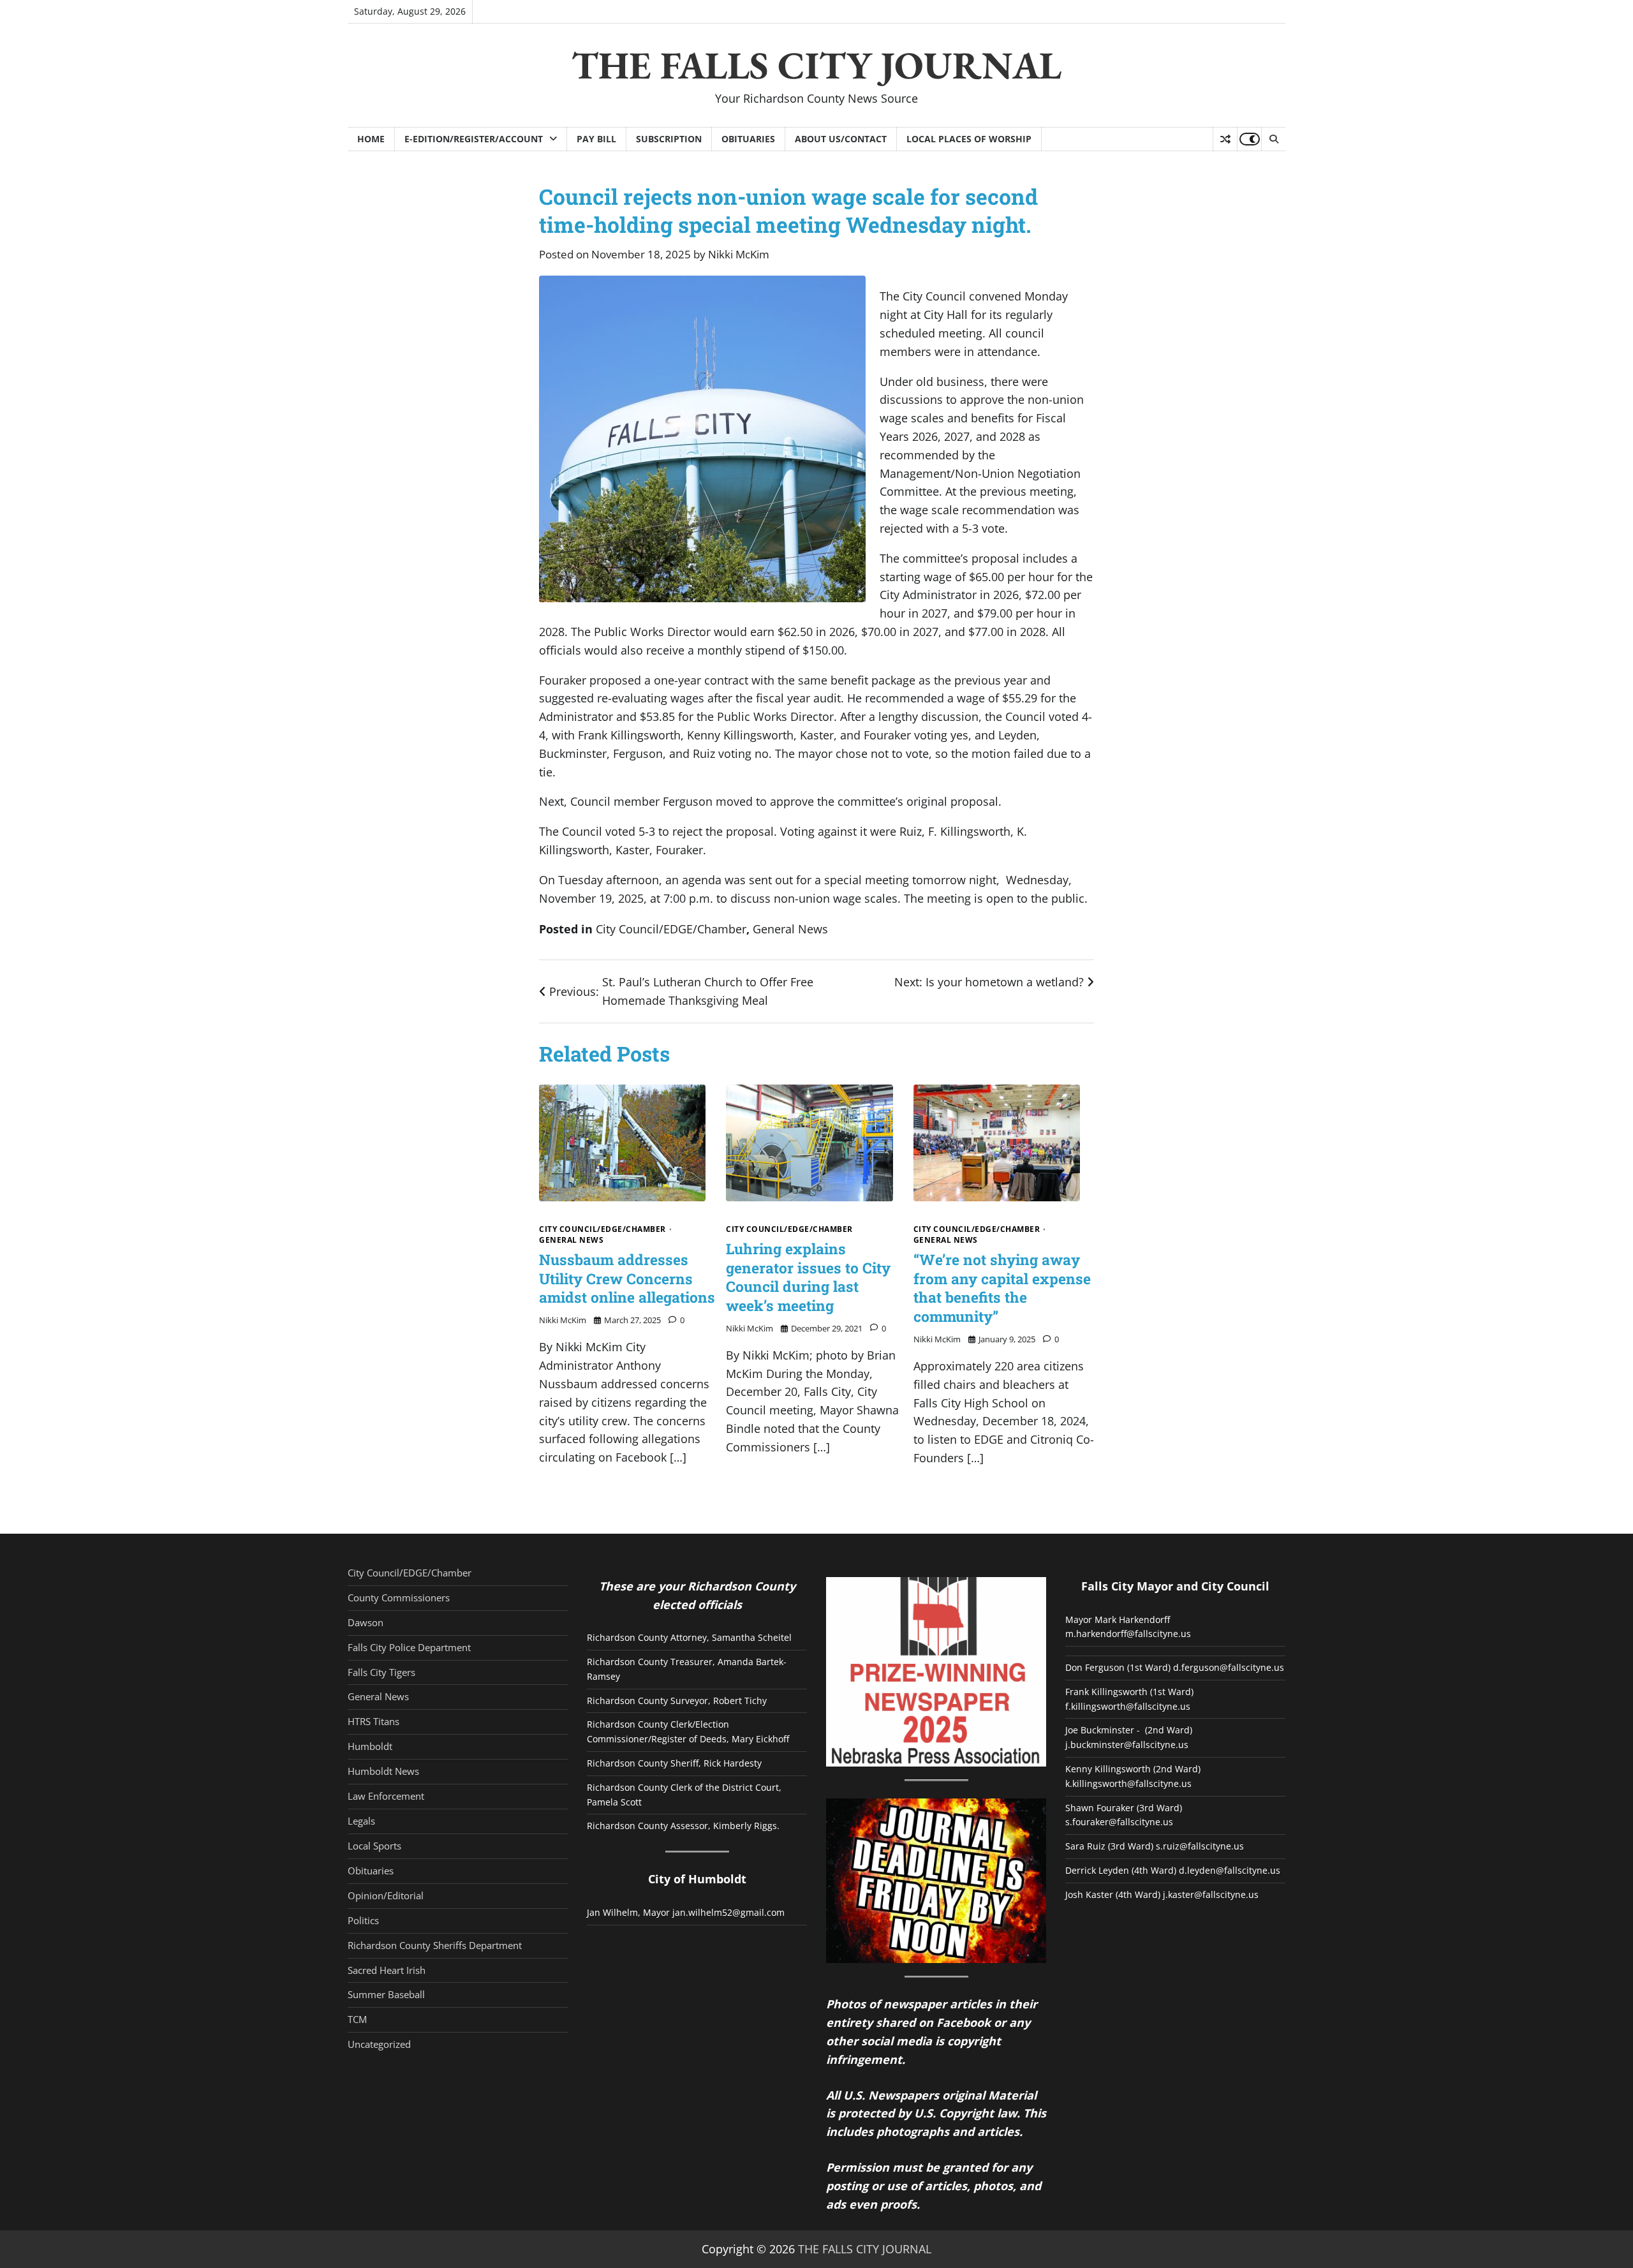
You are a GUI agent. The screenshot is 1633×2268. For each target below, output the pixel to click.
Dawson (366, 1622)
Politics (363, 1920)
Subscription (669, 139)
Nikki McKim (739, 254)
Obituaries (748, 139)
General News (790, 929)
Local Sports (374, 1846)
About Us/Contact (841, 139)
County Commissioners (399, 1597)
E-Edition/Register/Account (474, 139)
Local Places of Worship (969, 139)
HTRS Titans (373, 1721)
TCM (357, 2019)
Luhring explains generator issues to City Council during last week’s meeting (808, 1277)
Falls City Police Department (409, 1647)
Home (371, 139)
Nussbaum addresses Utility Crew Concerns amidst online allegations (627, 1278)
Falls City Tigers (381, 1672)
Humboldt (370, 1746)
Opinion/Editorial (386, 1895)
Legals (361, 1821)
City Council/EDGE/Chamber (671, 929)
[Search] (1273, 139)
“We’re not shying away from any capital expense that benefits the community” (1002, 1288)
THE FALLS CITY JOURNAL (816, 65)
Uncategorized (379, 2044)
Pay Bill (596, 139)
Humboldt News (383, 1771)
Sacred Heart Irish (387, 1970)
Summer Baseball (386, 1994)
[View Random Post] (1225, 139)
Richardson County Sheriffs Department (435, 1945)
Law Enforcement (386, 1796)
